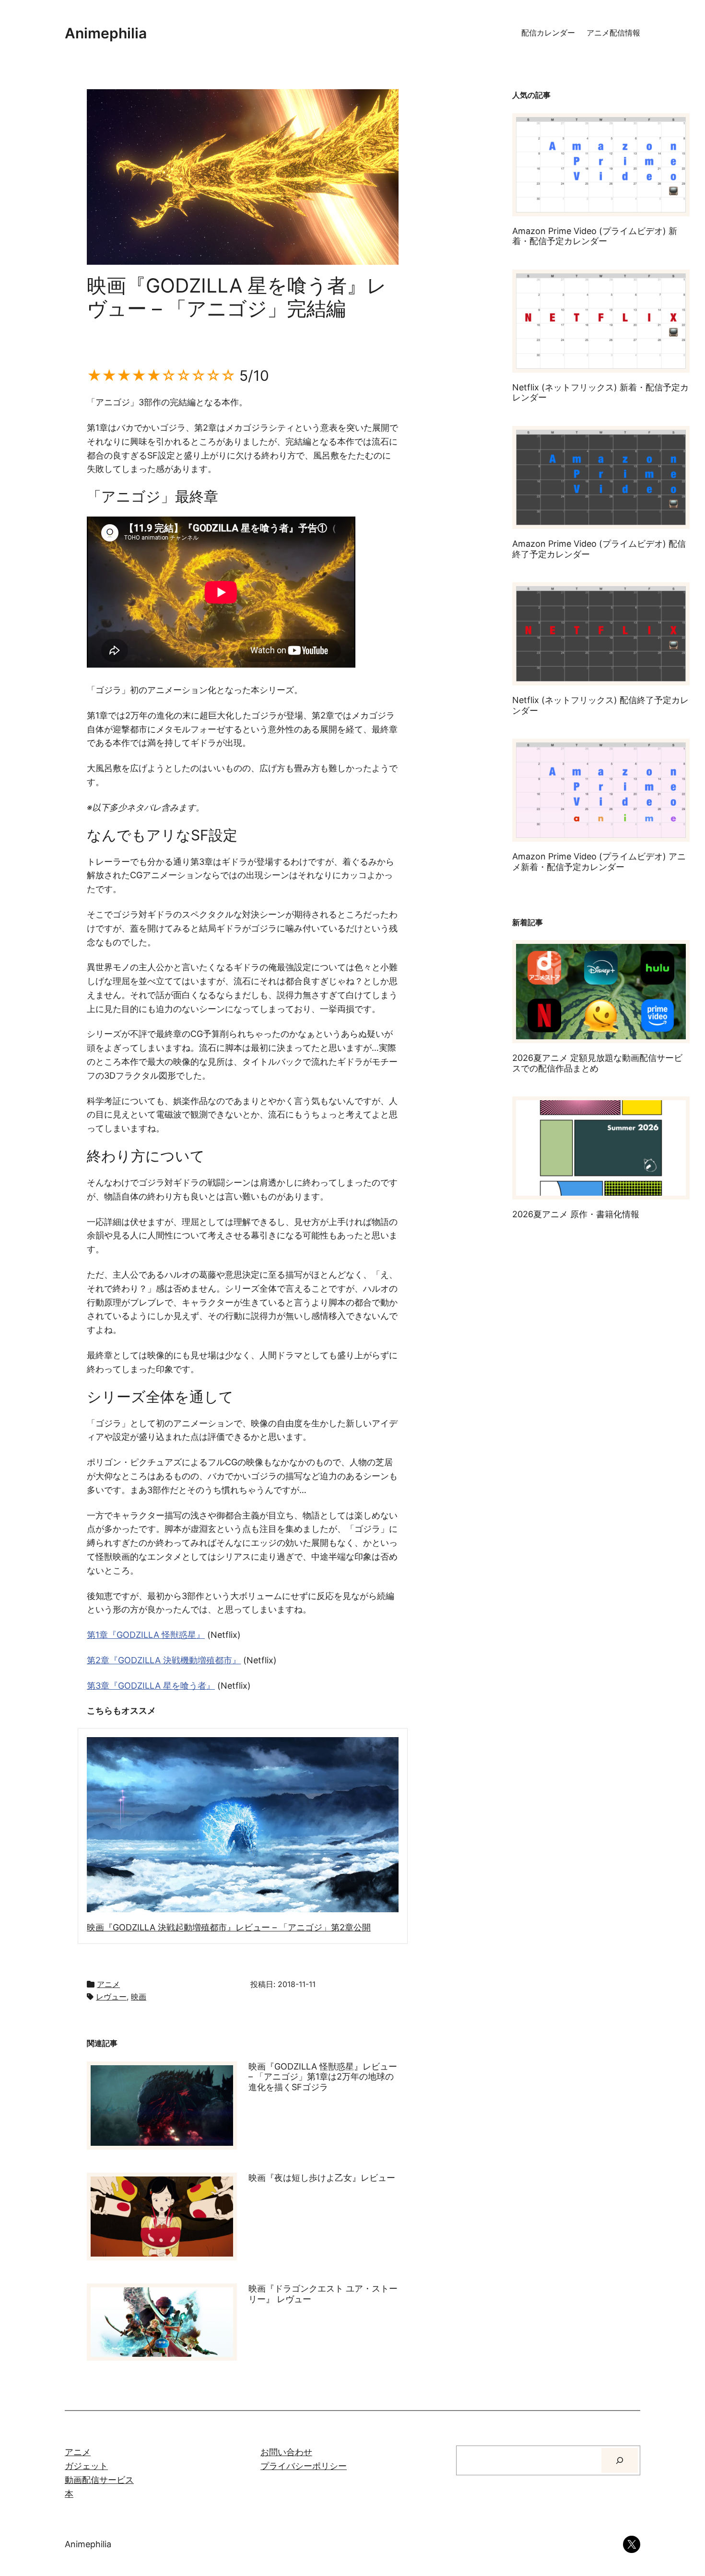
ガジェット (86, 2466)
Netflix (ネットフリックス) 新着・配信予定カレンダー (600, 393)
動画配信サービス (99, 2480)
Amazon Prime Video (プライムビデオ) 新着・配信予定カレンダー (595, 236)
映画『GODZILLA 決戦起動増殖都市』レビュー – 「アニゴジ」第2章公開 (229, 1927)
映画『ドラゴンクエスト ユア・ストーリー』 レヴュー (323, 2294)
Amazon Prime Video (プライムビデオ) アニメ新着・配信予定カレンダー (599, 862)
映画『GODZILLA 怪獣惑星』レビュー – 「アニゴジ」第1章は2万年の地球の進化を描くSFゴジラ (323, 2077)
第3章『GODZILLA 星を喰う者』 (151, 1686)
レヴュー (111, 1997)
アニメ (108, 1984)
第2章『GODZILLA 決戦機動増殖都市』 (164, 1660)
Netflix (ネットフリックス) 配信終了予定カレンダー (600, 705)
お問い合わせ (286, 2452)
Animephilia (106, 33)
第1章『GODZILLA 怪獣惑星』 (146, 1635)
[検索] (620, 2460)
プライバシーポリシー (304, 2466)
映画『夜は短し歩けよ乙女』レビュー (322, 2178)
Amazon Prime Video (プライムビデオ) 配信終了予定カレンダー (599, 549)
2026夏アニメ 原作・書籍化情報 (576, 1214)
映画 (139, 1997)
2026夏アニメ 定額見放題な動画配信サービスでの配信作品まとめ (597, 1063)
